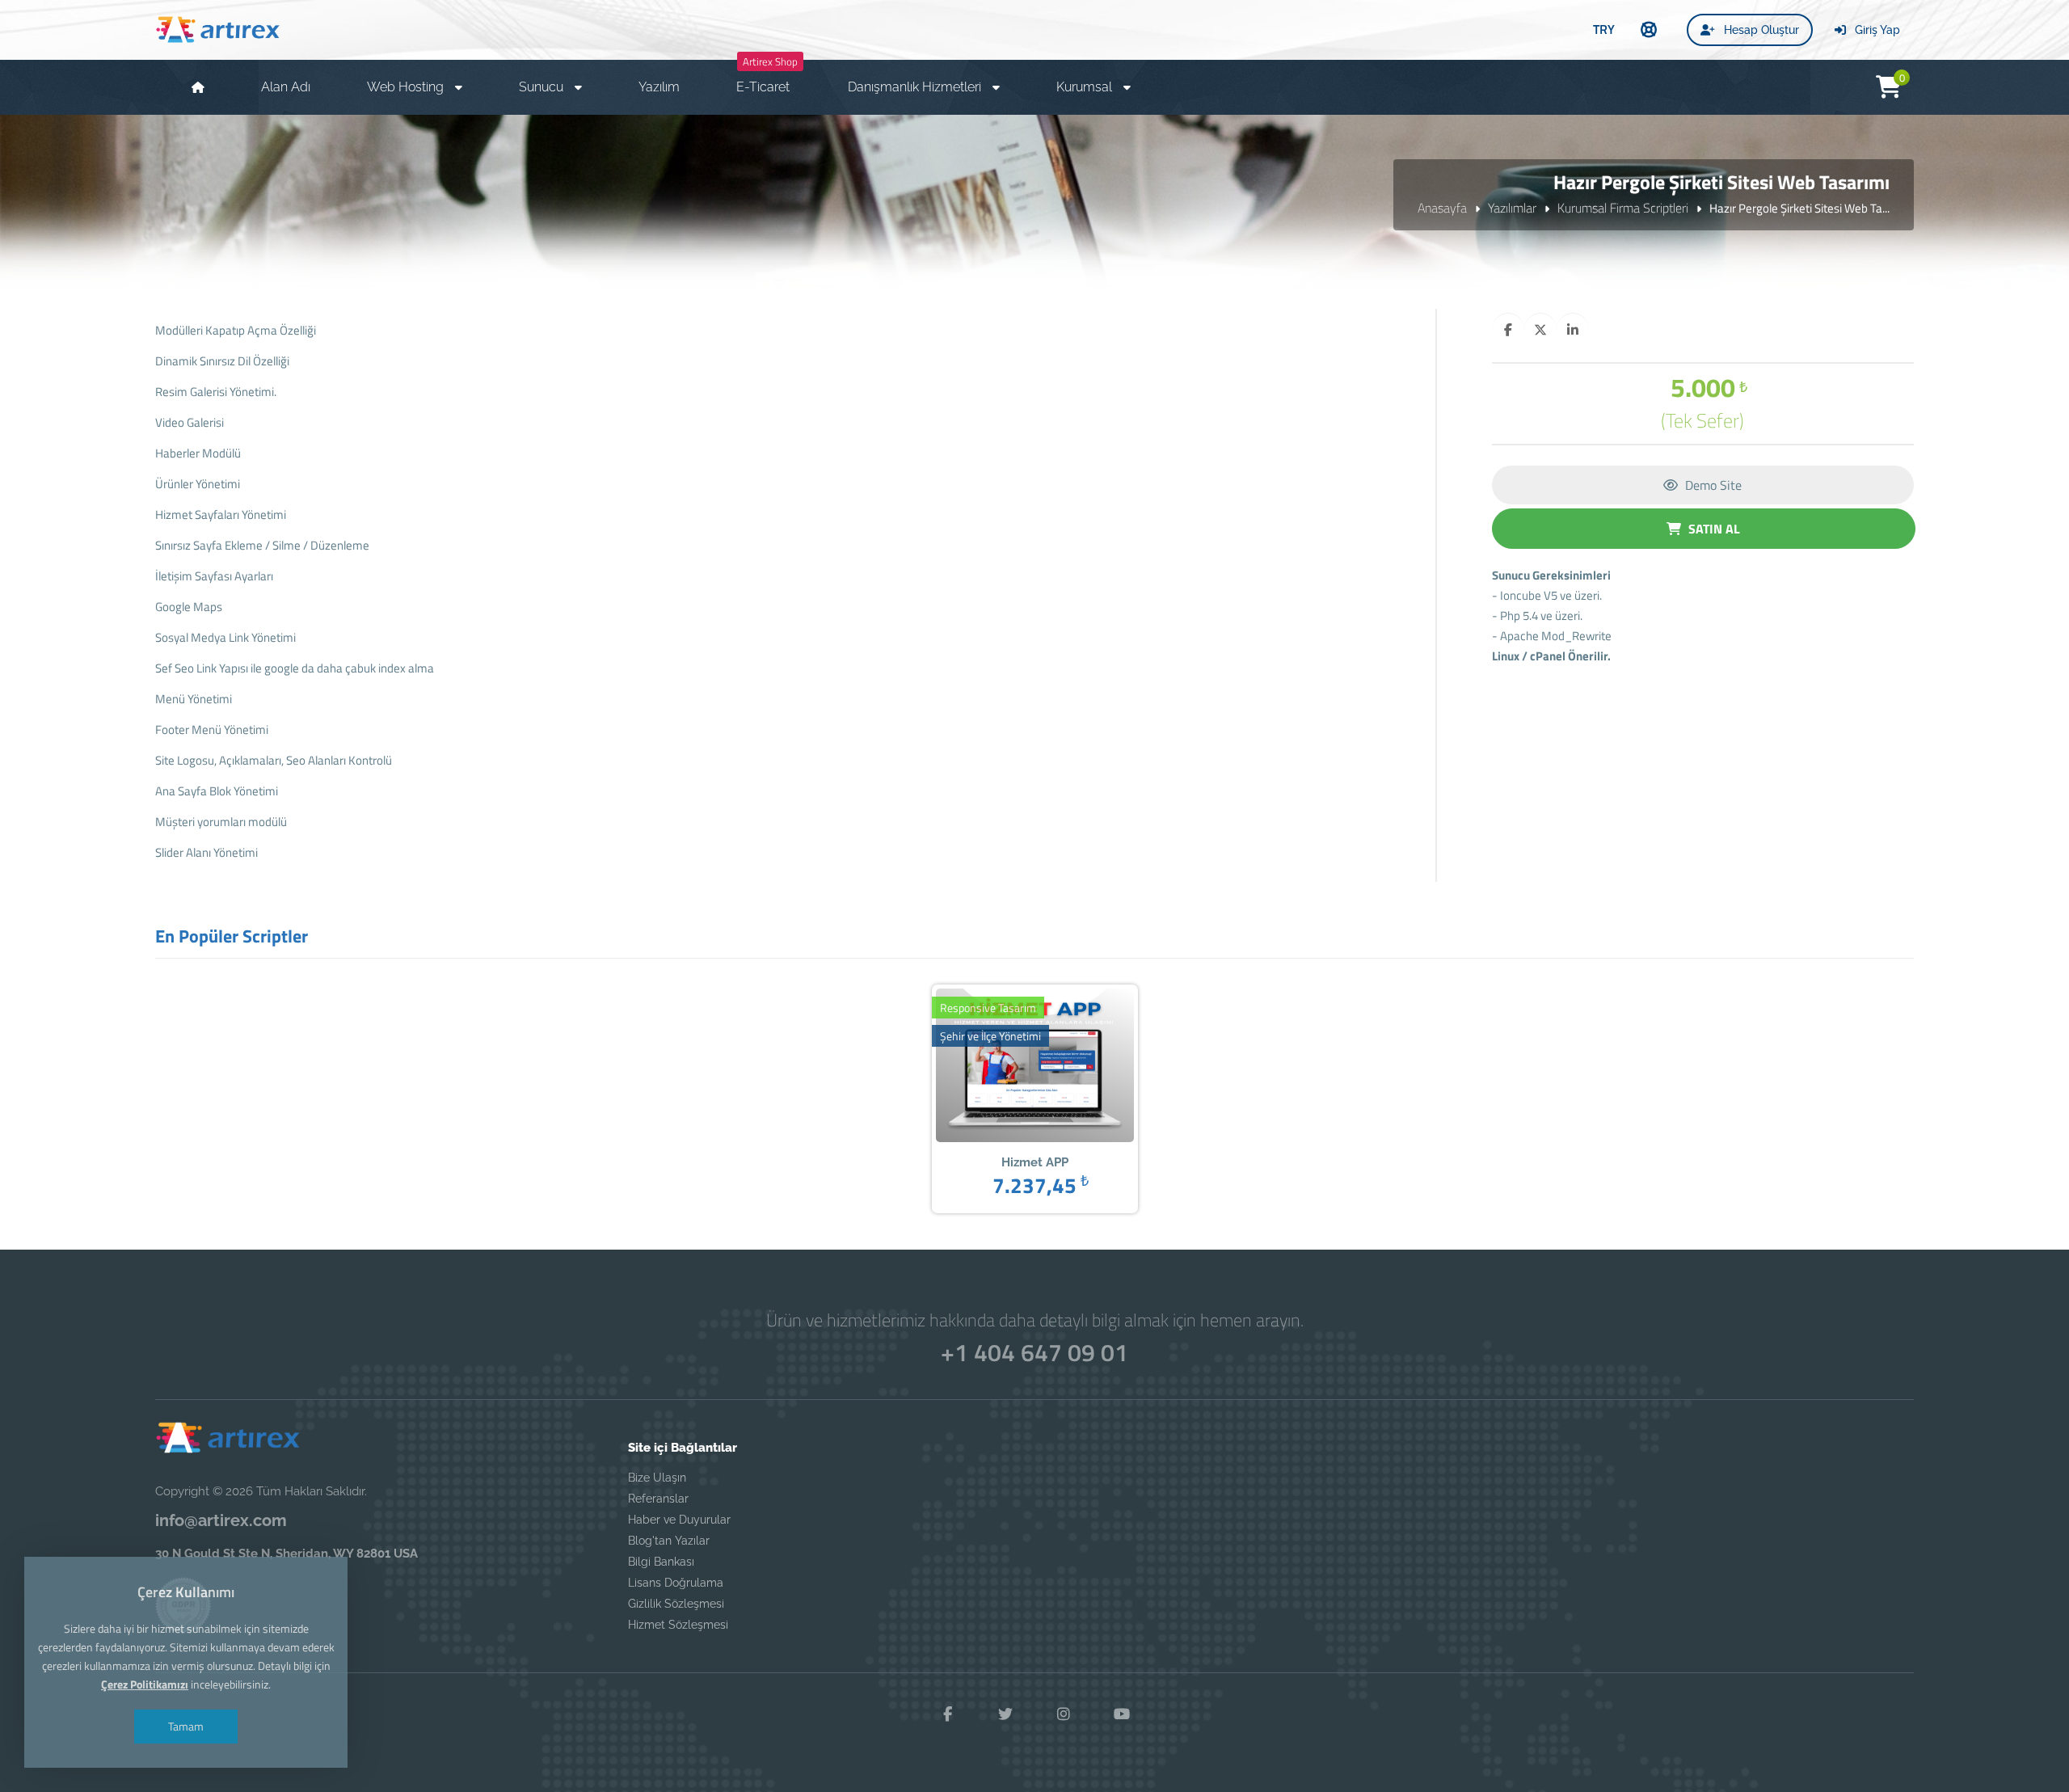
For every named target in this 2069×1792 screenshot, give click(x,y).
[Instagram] (1064, 1714)
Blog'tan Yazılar (669, 1541)
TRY (1604, 29)
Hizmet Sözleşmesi (678, 1625)
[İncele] (1010, 1067)
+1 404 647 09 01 (1034, 1352)
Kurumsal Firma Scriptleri (1623, 208)
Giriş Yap (1876, 30)
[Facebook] (947, 1714)
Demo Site (1712, 485)
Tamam (186, 1726)
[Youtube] (1122, 1714)
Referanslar (658, 1499)
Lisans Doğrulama (676, 1583)
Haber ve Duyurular (679, 1520)
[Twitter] (1005, 1714)
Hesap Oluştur (1760, 30)
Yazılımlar (1512, 208)
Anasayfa (1442, 208)
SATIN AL (1713, 529)
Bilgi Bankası (661, 1562)
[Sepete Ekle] (1060, 1067)
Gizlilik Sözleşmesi (676, 1604)
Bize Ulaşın (657, 1478)
